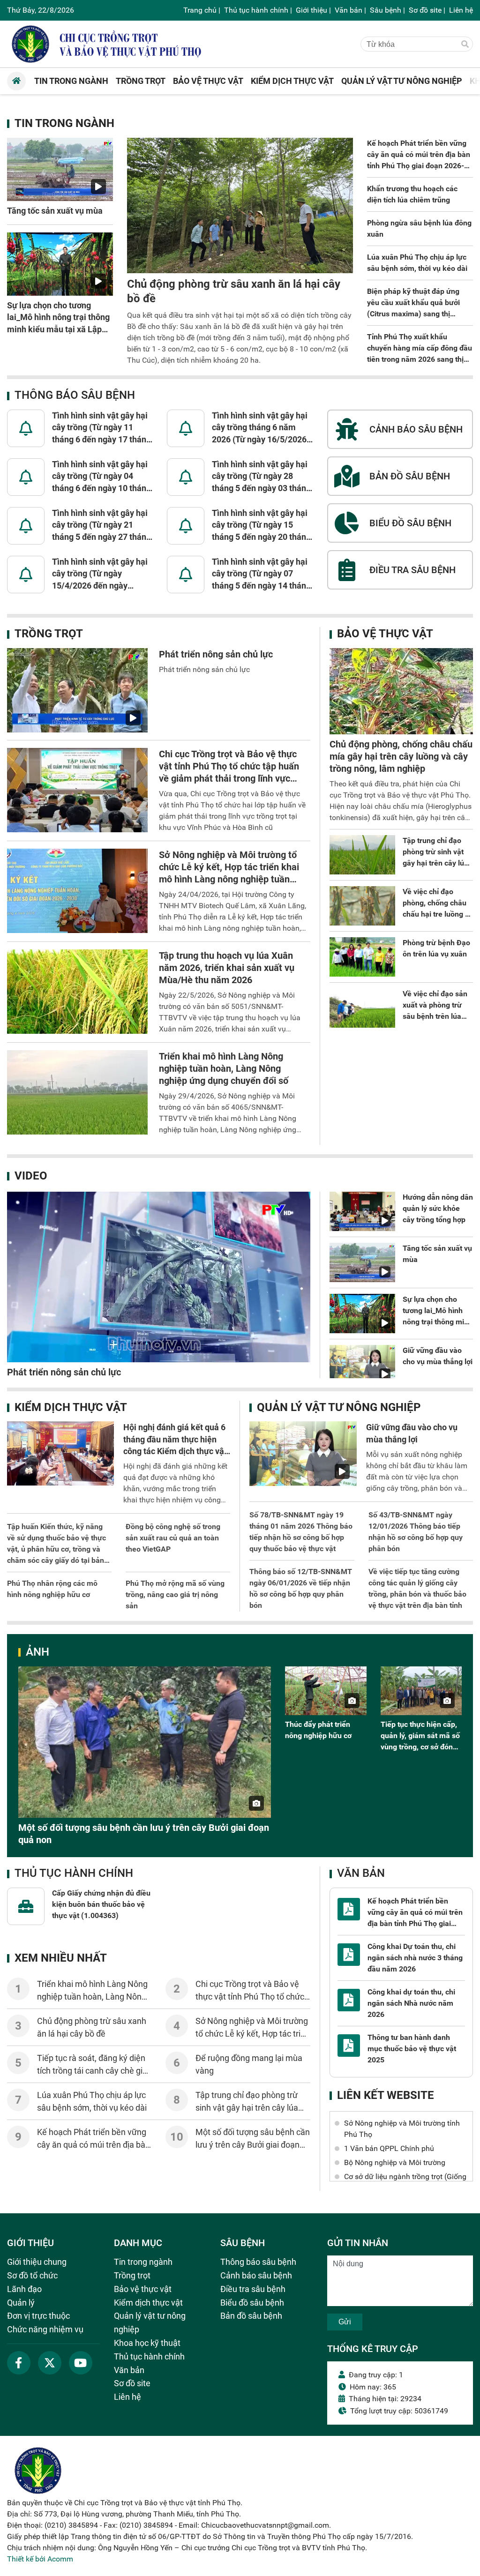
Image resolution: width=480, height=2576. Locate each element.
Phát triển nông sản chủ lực (216, 654)
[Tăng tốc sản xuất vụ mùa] (60, 170)
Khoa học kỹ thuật (147, 2343)
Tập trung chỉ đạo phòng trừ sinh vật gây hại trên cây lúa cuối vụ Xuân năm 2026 (435, 863)
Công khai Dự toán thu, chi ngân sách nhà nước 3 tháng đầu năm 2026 (415, 1958)
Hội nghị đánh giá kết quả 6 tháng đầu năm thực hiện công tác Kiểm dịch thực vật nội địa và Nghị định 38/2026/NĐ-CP (175, 1451)
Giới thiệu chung (37, 2262)
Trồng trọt (49, 634)
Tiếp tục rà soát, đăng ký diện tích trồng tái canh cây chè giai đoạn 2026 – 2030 (93, 2071)
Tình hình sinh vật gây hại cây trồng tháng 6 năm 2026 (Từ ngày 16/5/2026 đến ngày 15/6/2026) (260, 428)
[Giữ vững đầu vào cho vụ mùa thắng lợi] (362, 1365)
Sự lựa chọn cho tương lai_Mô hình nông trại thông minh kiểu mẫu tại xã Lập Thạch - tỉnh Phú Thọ (438, 1322)
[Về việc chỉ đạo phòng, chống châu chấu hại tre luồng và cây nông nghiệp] (362, 906)
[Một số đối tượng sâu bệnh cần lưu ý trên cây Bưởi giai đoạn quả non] (145, 1742)
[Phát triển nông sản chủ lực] (77, 690)
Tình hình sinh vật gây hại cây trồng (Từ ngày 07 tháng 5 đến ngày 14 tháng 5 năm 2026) (261, 574)
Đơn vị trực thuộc (38, 2316)
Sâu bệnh (386, 10)
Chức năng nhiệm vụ (45, 2329)
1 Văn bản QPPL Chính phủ (389, 2148)
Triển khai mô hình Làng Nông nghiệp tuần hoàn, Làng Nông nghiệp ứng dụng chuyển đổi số (224, 1068)
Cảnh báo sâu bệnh (256, 2275)
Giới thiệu (311, 10)
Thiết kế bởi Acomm (40, 2559)
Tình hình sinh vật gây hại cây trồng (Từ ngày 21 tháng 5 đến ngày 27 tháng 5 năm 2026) (101, 525)
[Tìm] (465, 45)
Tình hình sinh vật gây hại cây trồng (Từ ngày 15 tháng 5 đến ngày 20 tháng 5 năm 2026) (261, 525)
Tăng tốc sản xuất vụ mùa (55, 211)
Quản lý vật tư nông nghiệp (339, 1407)
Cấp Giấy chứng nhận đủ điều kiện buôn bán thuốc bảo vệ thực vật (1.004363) (101, 1904)
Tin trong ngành (64, 123)
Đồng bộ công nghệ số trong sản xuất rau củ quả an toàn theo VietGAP (173, 1538)
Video (31, 1176)
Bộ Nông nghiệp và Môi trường (395, 2162)
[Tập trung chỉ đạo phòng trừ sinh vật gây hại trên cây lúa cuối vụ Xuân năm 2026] (362, 855)
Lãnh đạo (24, 2289)
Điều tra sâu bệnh (253, 2289)
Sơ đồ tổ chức (32, 2275)
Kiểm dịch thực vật (71, 1407)
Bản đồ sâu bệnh (251, 2316)
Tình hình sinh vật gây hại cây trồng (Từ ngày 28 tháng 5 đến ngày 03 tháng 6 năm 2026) (261, 477)
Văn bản (349, 10)
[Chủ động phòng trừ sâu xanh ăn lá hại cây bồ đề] (240, 205)
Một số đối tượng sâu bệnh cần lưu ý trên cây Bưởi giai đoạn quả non (253, 2145)
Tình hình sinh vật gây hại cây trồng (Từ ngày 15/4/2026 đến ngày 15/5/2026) (100, 574)
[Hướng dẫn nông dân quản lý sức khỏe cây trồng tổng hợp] (362, 1211)
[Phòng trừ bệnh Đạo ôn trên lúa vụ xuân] (362, 957)
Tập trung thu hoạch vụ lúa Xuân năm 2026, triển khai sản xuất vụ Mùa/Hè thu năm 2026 (227, 968)
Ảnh (37, 1652)
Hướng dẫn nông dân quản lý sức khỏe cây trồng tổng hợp (438, 1208)
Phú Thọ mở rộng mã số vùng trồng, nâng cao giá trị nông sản (175, 1594)
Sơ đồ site (425, 10)
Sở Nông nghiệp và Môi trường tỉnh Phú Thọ (402, 2129)
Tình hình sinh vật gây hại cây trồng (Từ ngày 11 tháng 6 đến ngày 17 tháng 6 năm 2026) (101, 428)
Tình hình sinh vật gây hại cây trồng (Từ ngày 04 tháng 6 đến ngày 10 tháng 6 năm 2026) (101, 477)
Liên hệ (461, 10)
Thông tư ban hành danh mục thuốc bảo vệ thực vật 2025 (412, 2049)
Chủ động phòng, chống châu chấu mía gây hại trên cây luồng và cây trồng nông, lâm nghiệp (401, 756)
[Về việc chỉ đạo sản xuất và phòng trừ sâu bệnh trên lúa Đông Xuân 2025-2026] (362, 1008)
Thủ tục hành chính (256, 10)
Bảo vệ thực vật (385, 634)
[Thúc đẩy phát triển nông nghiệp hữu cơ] (326, 1691)
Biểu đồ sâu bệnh (252, 2303)
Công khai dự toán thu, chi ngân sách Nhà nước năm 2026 (411, 2003)
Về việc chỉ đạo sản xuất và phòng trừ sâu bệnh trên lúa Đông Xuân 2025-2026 (435, 1016)
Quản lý (21, 2303)
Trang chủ (200, 10)
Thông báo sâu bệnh (75, 395)
